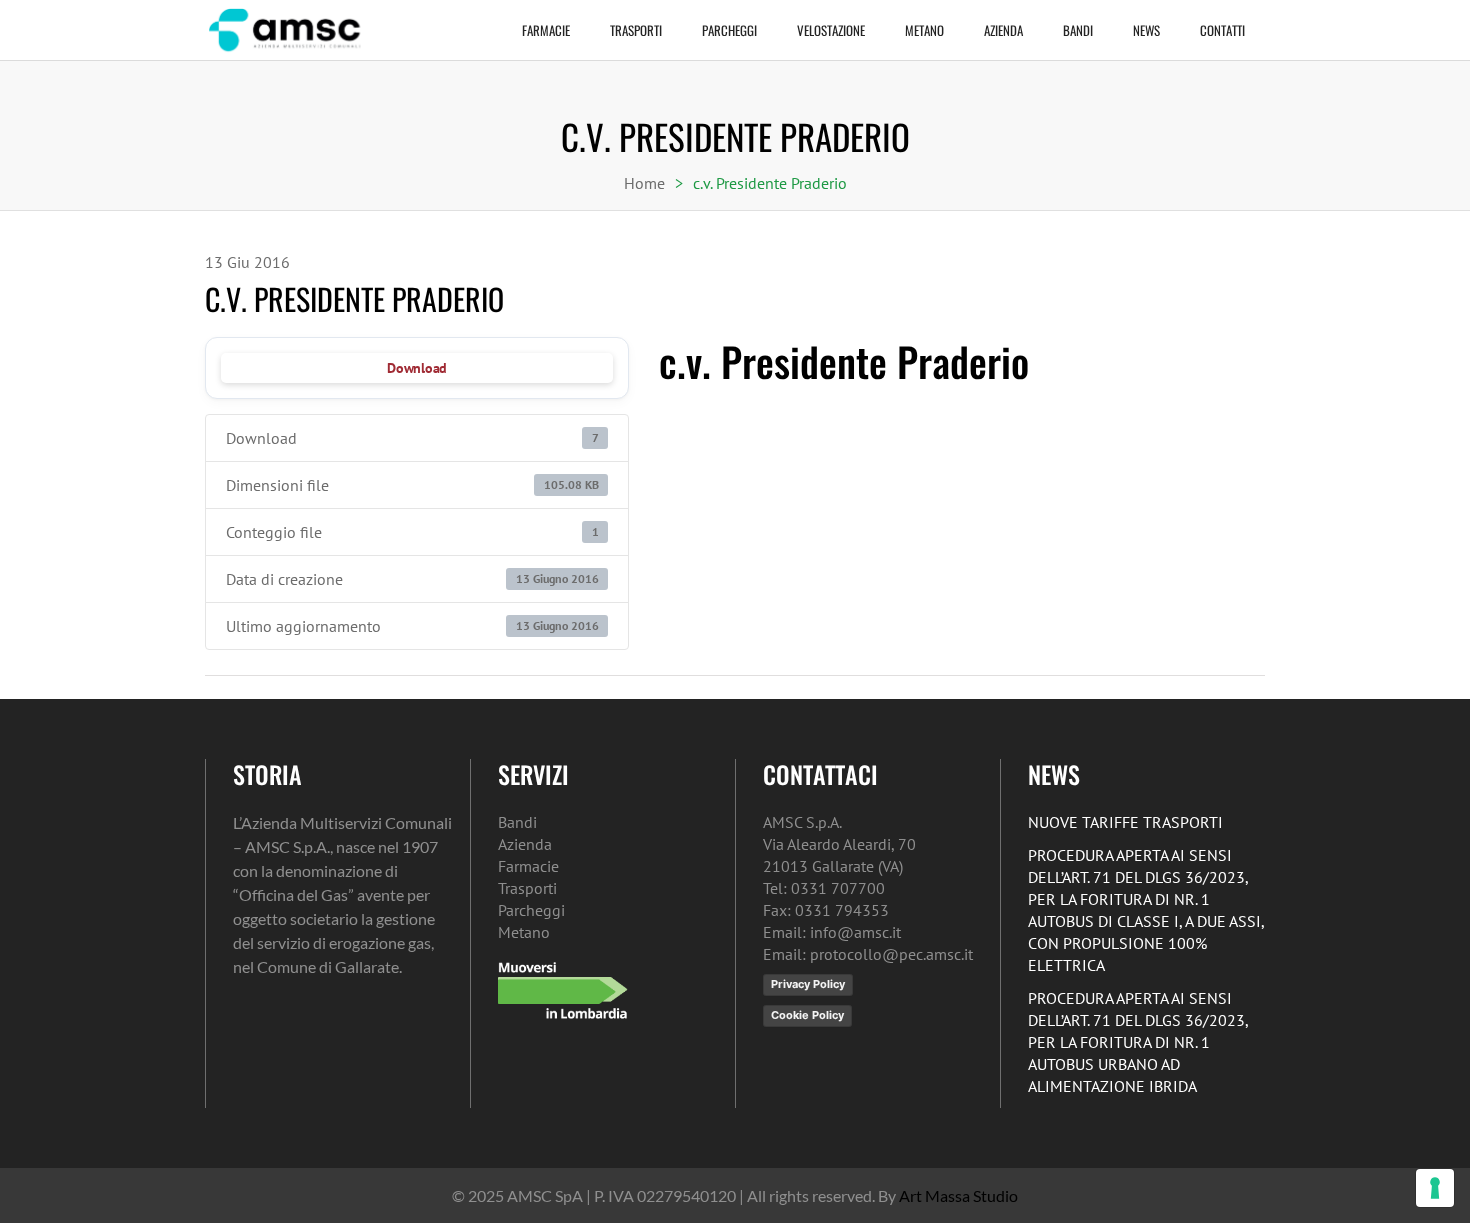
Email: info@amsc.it (832, 932)
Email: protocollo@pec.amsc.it (868, 954)
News (1146, 30)
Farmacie (546, 30)
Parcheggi (729, 30)
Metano (924, 30)
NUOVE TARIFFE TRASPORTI (1125, 822)
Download (417, 368)
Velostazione (831, 30)
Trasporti (636, 30)
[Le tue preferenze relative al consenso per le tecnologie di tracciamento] (1435, 1188)
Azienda (1003, 30)
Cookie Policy (807, 1015)
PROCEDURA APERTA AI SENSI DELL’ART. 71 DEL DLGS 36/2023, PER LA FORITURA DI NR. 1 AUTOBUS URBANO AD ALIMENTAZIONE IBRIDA (1138, 1042)
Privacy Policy (808, 984)
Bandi (1078, 30)
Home (644, 183)
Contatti (1222, 30)
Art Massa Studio (958, 1195)
